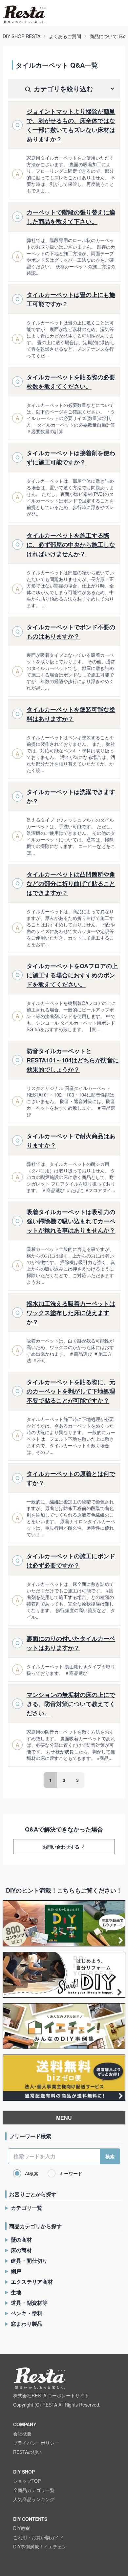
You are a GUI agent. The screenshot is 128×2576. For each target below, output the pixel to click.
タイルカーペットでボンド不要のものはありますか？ (71, 632)
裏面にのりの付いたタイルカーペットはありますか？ (71, 1643)
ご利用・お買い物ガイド (38, 2537)
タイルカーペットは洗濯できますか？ (71, 796)
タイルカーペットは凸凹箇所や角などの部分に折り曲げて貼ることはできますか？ (71, 883)
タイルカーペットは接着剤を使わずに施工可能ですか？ (71, 457)
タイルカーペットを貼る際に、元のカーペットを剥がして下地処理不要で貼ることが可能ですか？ (71, 1391)
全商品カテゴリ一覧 (34, 2490)
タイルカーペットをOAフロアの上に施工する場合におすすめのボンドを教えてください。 (72, 975)
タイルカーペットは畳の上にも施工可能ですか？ (71, 299)
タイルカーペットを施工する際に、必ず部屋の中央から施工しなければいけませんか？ (71, 544)
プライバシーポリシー (36, 2443)
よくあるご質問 (65, 36)
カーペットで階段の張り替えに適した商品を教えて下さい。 (71, 217)
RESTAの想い (27, 2452)
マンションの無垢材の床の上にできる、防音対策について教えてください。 (71, 1704)
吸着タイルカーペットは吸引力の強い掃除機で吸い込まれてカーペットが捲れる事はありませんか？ (71, 1221)
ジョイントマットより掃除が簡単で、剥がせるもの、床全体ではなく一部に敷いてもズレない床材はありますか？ (71, 125)
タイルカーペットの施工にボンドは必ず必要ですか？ (71, 1561)
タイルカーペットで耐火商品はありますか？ (71, 1141)
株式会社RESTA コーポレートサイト (51, 2395)
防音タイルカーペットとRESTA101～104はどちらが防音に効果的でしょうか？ (73, 1060)
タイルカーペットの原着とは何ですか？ (71, 1478)
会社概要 (22, 2433)
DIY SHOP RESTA (21, 36)
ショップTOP (27, 2481)
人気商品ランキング (34, 2499)
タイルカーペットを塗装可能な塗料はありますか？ (71, 714)
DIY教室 (21, 2528)
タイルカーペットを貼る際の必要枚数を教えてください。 (71, 382)
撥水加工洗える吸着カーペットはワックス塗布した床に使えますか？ (71, 1313)
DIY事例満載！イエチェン (40, 2546)
